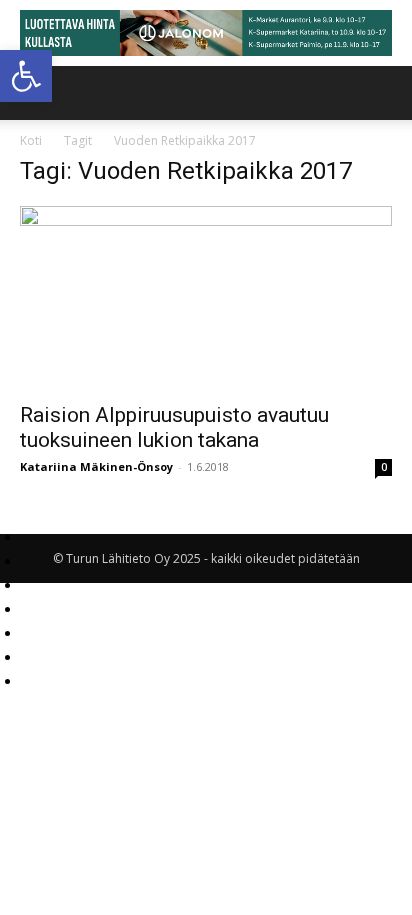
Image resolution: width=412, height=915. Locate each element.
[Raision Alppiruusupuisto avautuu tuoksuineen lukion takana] (206, 298)
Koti (31, 140)
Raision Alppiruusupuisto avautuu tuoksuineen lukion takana (174, 427)
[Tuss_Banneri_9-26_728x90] (206, 33)
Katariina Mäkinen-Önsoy (96, 466)
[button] (26, 76)
